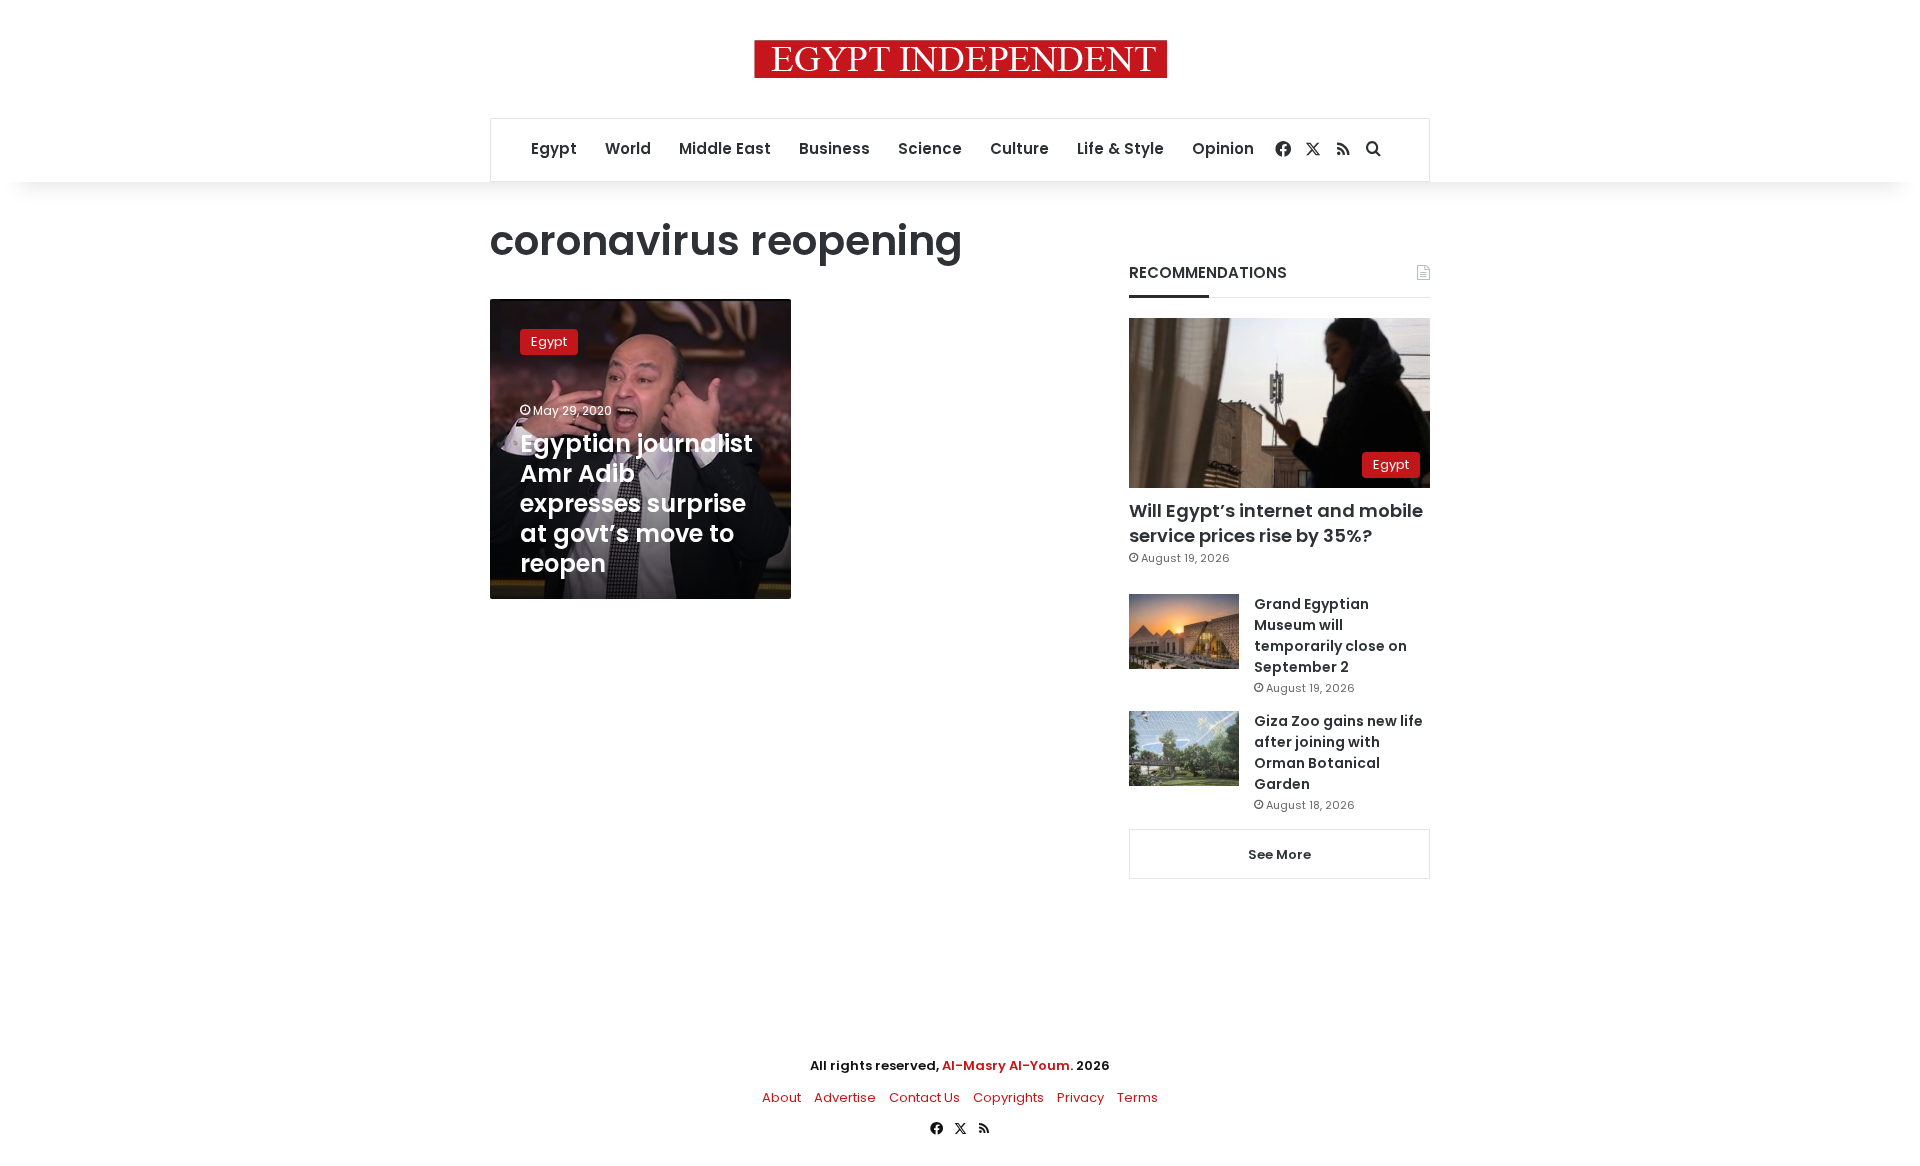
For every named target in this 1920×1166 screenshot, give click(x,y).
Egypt (554, 148)
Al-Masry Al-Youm (1006, 1065)
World (628, 148)
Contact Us (924, 1097)
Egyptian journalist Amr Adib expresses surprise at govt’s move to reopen (636, 503)
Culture (1019, 148)
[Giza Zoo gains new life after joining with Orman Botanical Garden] (1184, 748)
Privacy (1080, 1097)
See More (1279, 854)
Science (930, 148)
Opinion (1223, 148)
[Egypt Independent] (960, 59)
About (781, 1097)
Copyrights (1008, 1097)
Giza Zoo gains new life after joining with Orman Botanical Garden (1338, 752)
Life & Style (1120, 148)
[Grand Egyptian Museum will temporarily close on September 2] (1184, 631)
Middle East (725, 148)
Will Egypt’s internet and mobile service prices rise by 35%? (1276, 523)
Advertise (845, 1097)
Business (834, 148)
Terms (1137, 1097)
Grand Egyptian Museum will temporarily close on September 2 (1330, 635)
